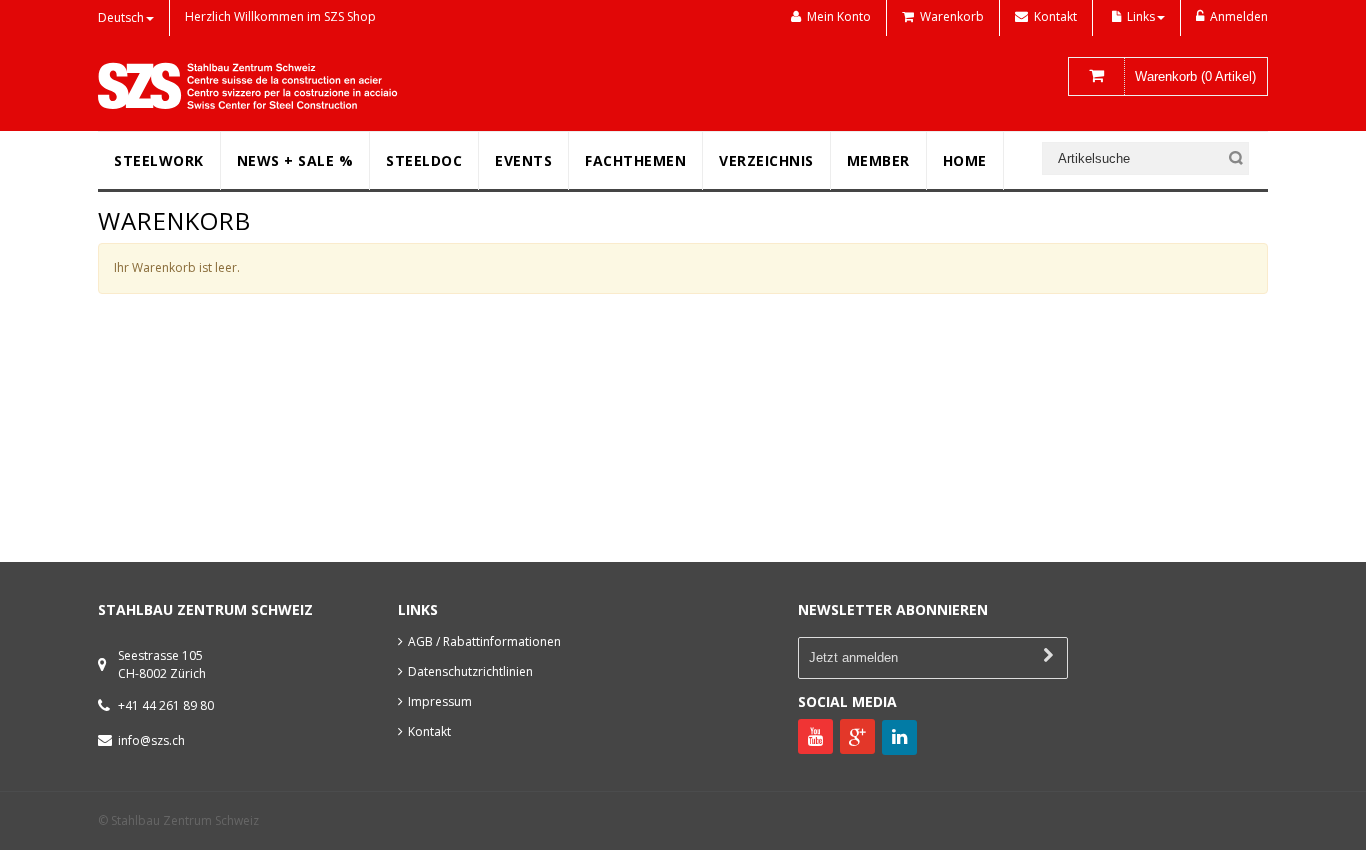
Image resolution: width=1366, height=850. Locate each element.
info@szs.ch (151, 740)
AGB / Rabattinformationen (484, 641)
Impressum (440, 701)
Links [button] (1141, 16)
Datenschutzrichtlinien (470, 671)
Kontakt (429, 731)
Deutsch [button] (121, 17)
